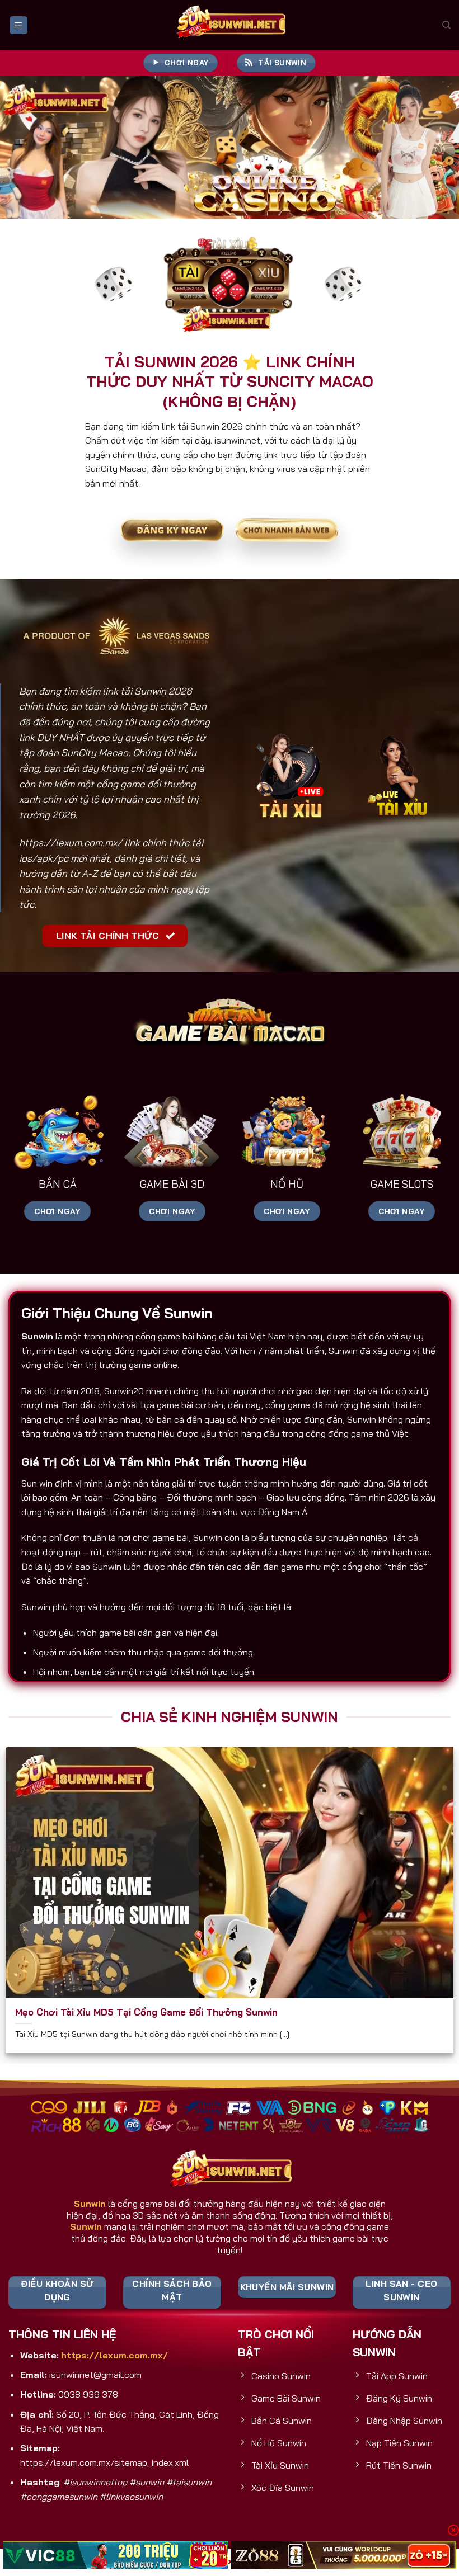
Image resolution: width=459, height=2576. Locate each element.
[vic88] (116, 2555)
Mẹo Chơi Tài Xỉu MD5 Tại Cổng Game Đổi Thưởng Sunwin (146, 2012)
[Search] (446, 25)
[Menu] (18, 25)
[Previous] (24, 147)
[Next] (435, 147)
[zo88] (344, 2555)
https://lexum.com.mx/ (71, 843)
